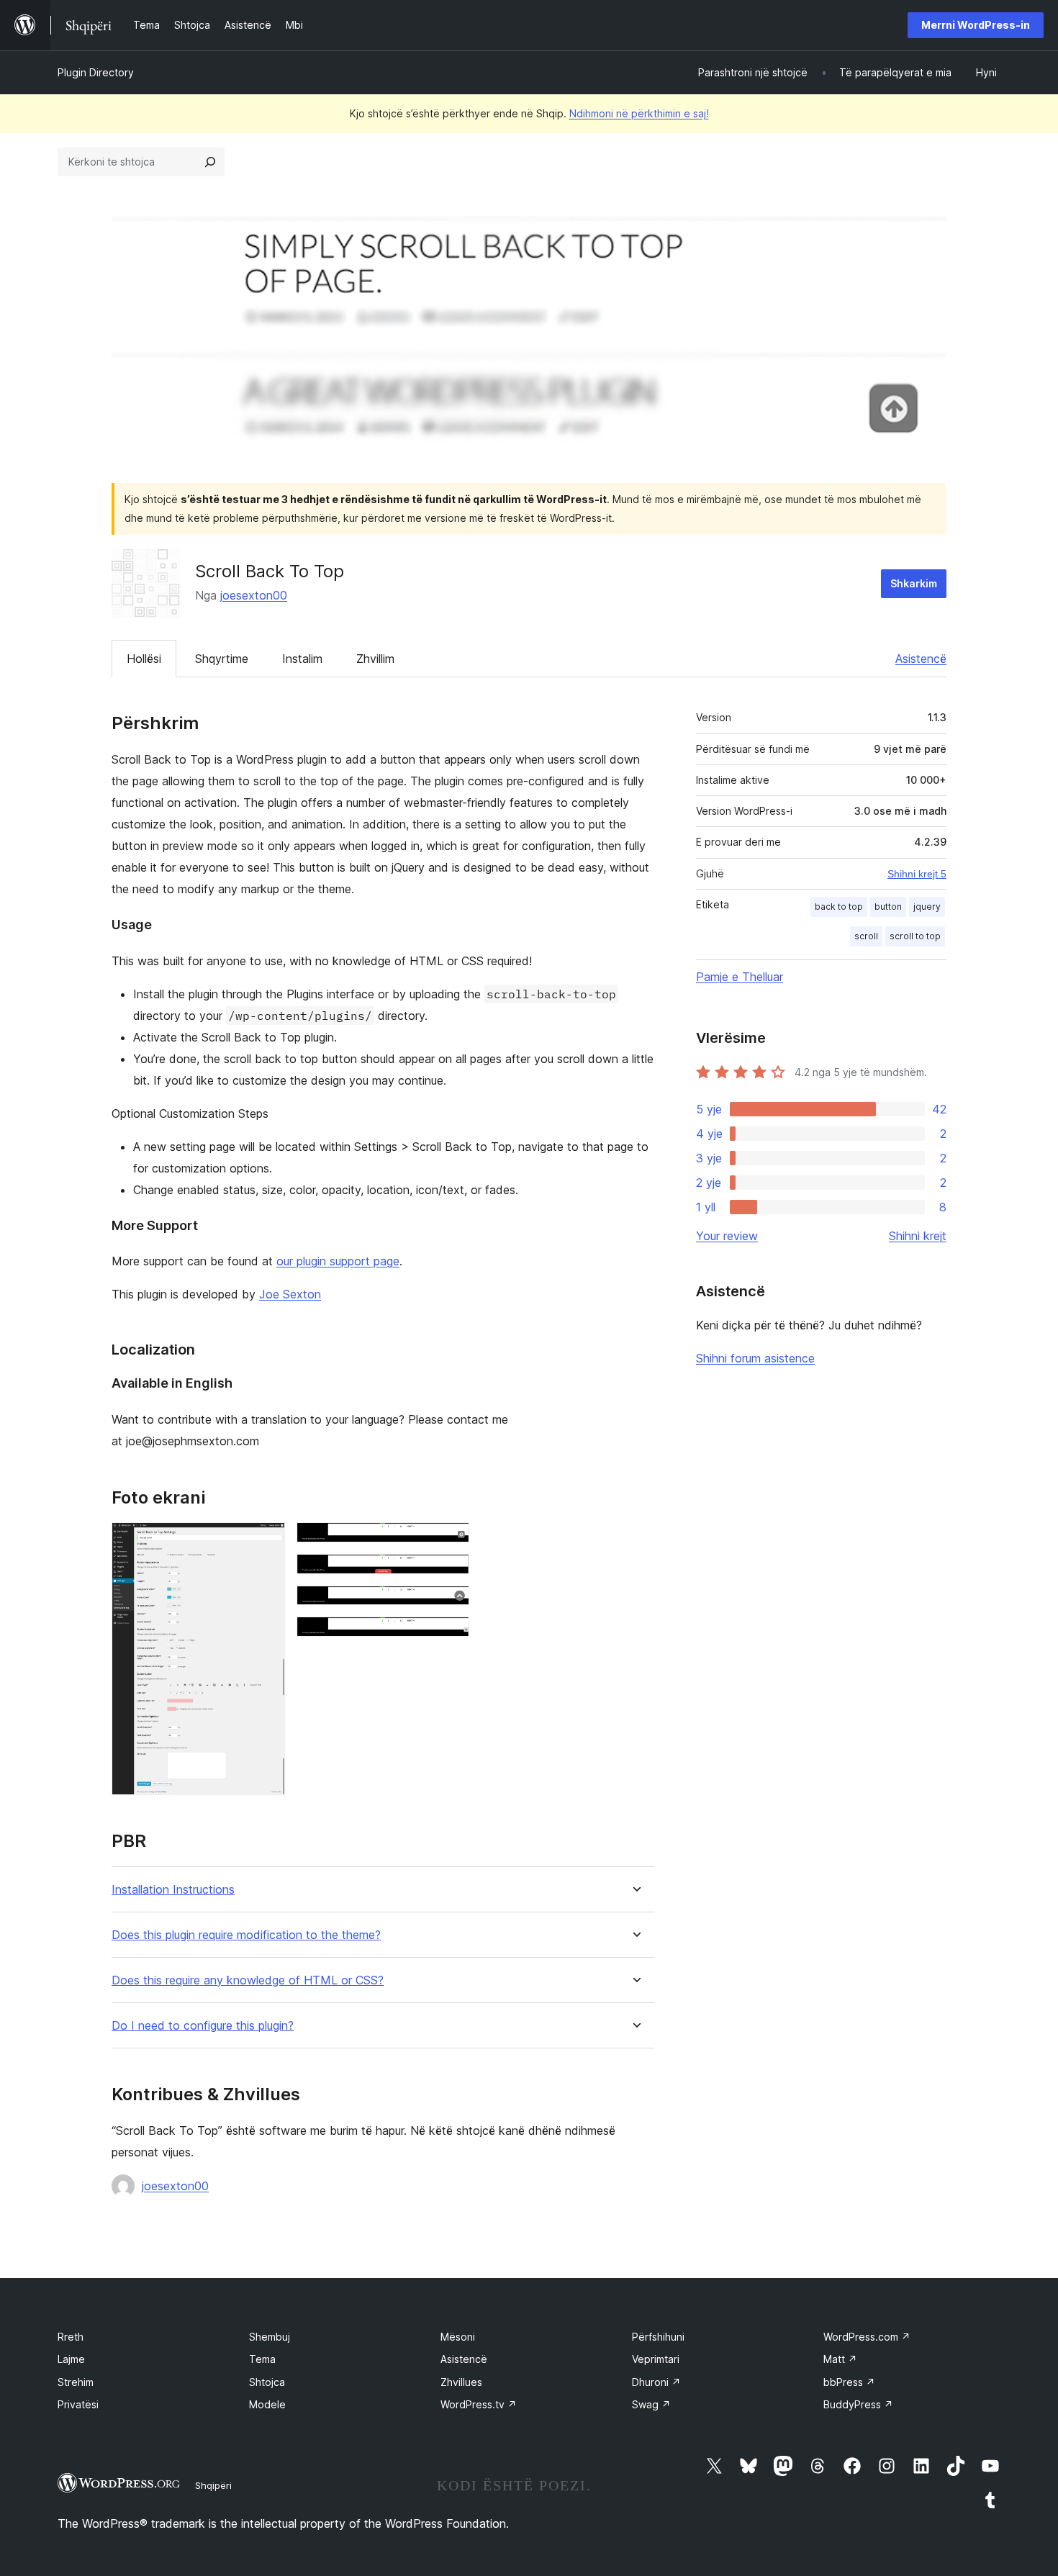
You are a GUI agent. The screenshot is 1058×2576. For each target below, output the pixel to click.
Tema (262, 2359)
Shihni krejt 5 (917, 874)
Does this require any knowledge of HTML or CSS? (248, 1980)
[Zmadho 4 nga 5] (450, 1605)
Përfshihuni (658, 2337)
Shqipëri (213, 2485)
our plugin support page (338, 1261)
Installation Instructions (173, 1890)
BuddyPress (858, 2404)
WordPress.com (867, 2337)
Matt (840, 2359)
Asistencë (921, 659)
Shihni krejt (918, 1236)
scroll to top (915, 936)
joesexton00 (254, 595)
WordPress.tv (479, 2404)
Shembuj (270, 2337)
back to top (839, 907)
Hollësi (144, 659)
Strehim (76, 2382)
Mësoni (458, 2337)
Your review (727, 1236)
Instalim (302, 659)
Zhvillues (461, 2382)
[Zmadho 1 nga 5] (266, 1542)
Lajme (71, 2359)
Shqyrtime (222, 659)
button (888, 907)
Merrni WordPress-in (976, 25)
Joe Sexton (290, 1294)
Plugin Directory (96, 72)
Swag (651, 2404)
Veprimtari (656, 2359)
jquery (927, 907)
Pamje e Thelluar (740, 977)
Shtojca (267, 2382)
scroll (866, 936)
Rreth (71, 2337)
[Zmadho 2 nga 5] (450, 1542)
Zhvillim (375, 659)
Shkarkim (914, 583)
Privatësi (78, 2404)
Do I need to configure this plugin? (203, 2026)
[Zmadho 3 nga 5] (450, 1573)
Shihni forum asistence (755, 1358)
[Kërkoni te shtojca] (210, 162)
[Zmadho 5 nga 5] (450, 1636)
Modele (267, 2404)
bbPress (849, 2382)
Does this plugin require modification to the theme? (246, 1935)
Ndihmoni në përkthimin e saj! (639, 113)
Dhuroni (656, 2382)
